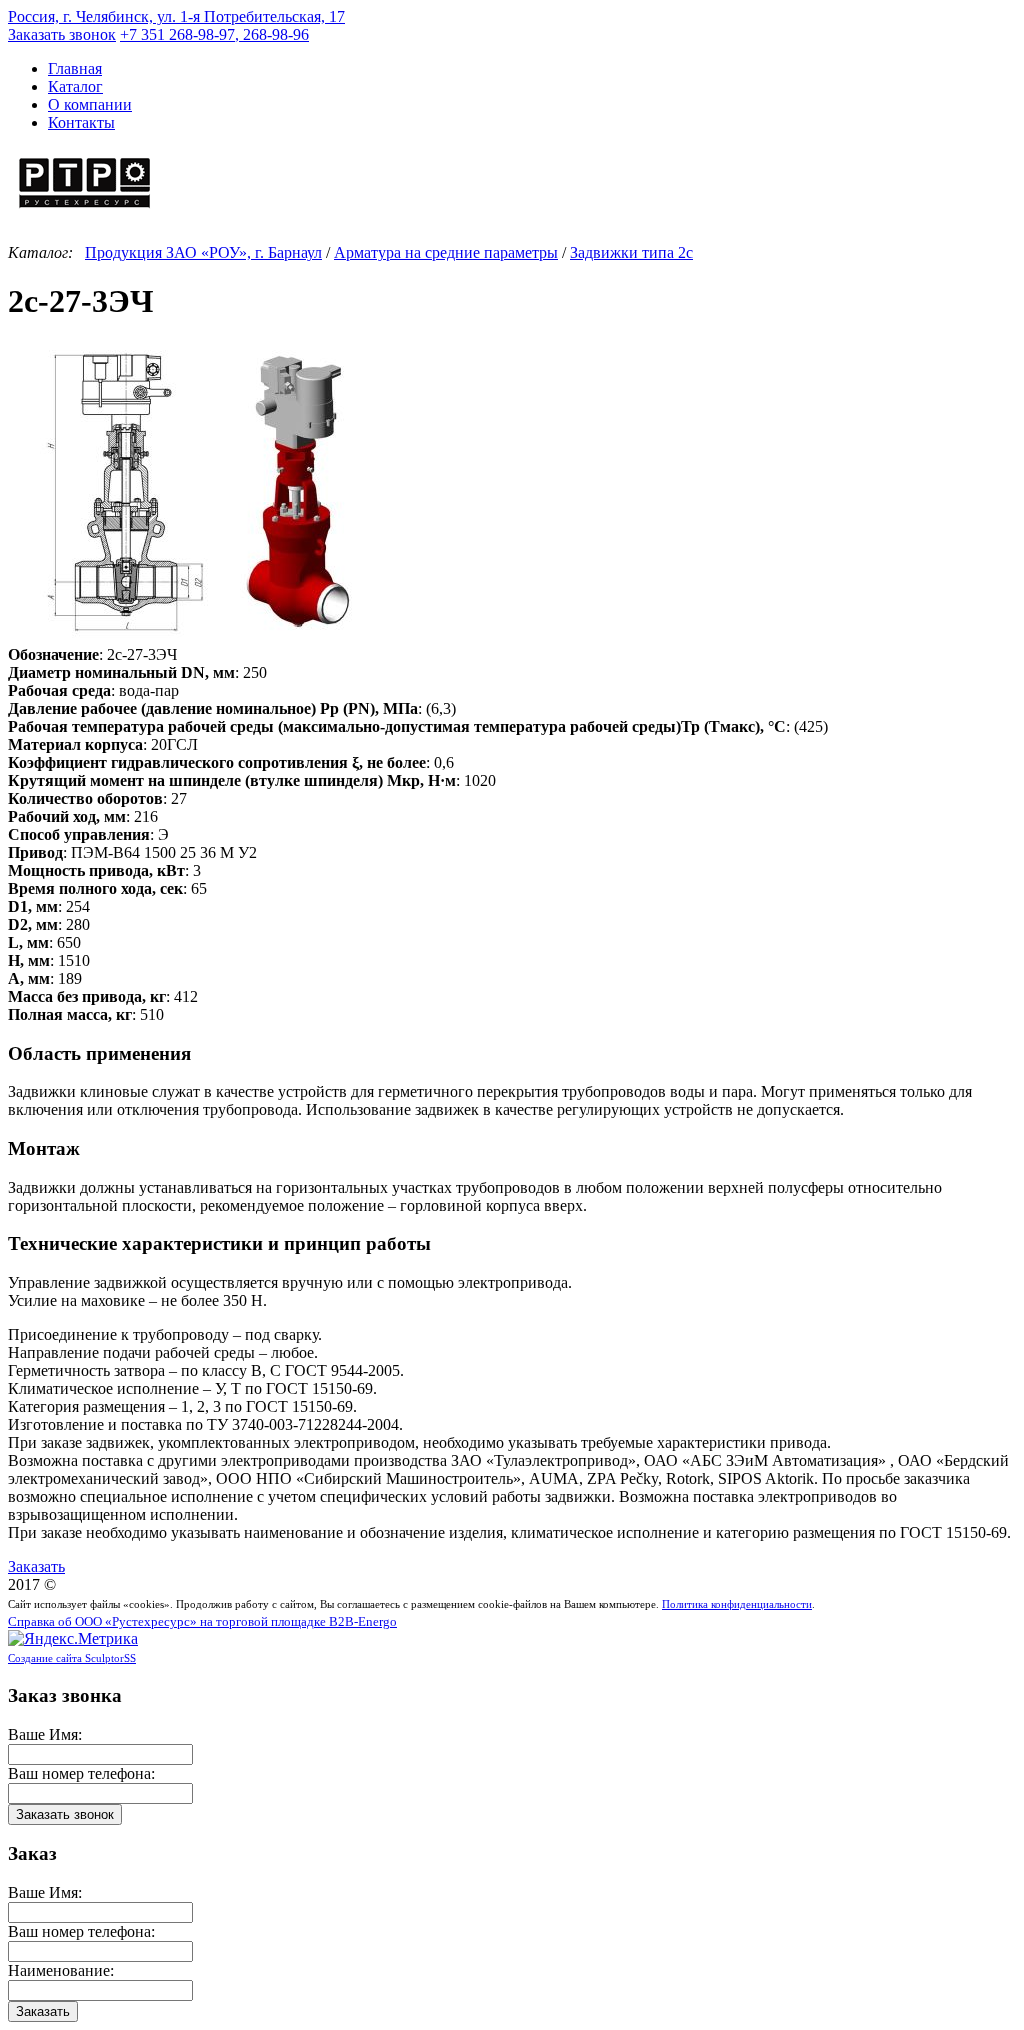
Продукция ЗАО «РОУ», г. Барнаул (203, 252)
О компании (90, 104)
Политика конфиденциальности (737, 1604)
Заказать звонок (62, 34)
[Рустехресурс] (85, 210)
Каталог (75, 86)
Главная (75, 68)
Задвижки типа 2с (631, 252)
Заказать (36, 1566)
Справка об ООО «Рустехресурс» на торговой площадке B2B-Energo (202, 1622)
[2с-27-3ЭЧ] (208, 636)
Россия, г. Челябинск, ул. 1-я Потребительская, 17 (176, 16)
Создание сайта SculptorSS (72, 1658)
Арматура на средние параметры (446, 252)
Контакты (81, 122)
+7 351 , (214, 34)
